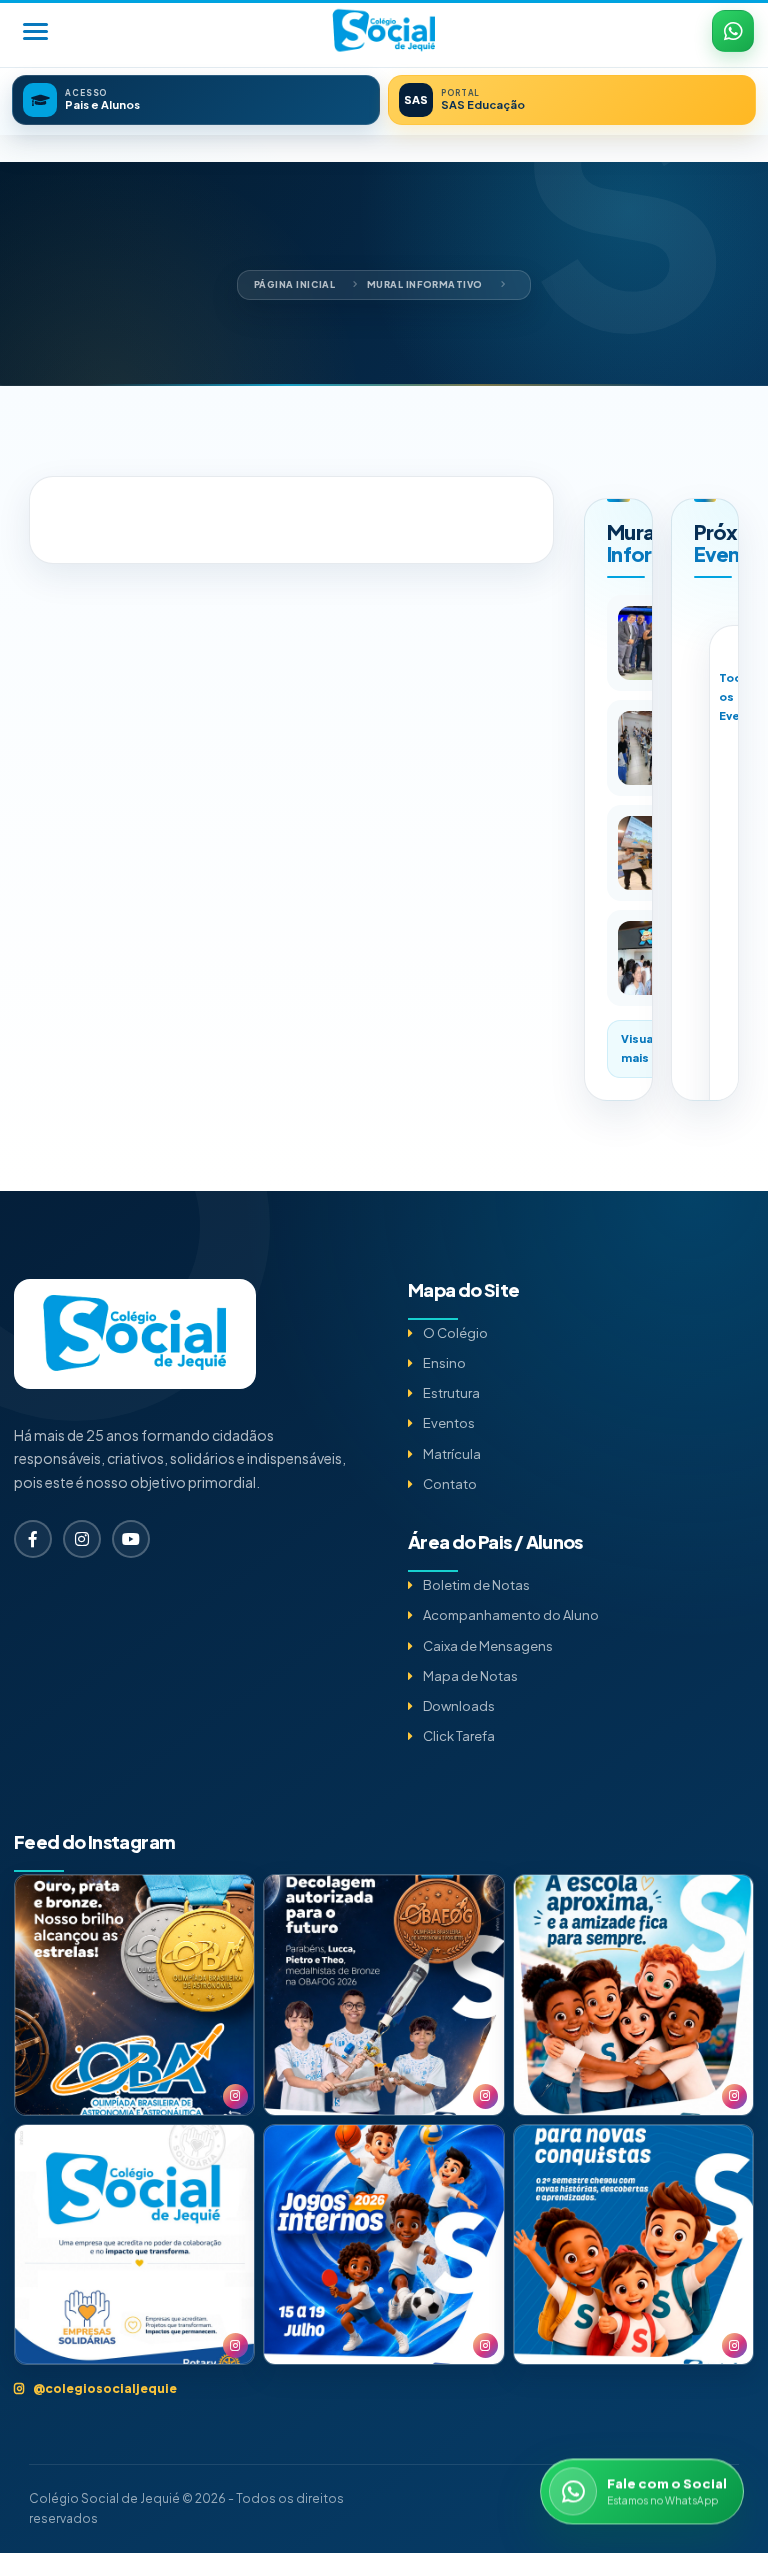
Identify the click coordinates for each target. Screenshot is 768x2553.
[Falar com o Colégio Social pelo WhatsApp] (733, 31)
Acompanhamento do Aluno (511, 1615)
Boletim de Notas (476, 1585)
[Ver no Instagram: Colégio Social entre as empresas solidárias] (134, 2244)
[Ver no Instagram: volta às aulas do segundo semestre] (633, 2244)
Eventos (449, 1423)
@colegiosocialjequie (105, 2388)
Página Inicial (295, 284)
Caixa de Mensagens (488, 1646)
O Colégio (455, 1333)
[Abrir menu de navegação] (35, 31)
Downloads (459, 1706)
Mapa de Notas (470, 1676)
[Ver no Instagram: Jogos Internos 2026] (383, 2244)
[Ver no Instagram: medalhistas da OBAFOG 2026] (383, 1994)
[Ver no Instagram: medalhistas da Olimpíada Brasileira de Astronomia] (134, 1994)
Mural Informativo (425, 284)
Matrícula (452, 1454)
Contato (450, 1484)
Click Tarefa (459, 1736)
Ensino (444, 1363)
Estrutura (451, 1393)
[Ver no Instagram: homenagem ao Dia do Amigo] (633, 1994)
